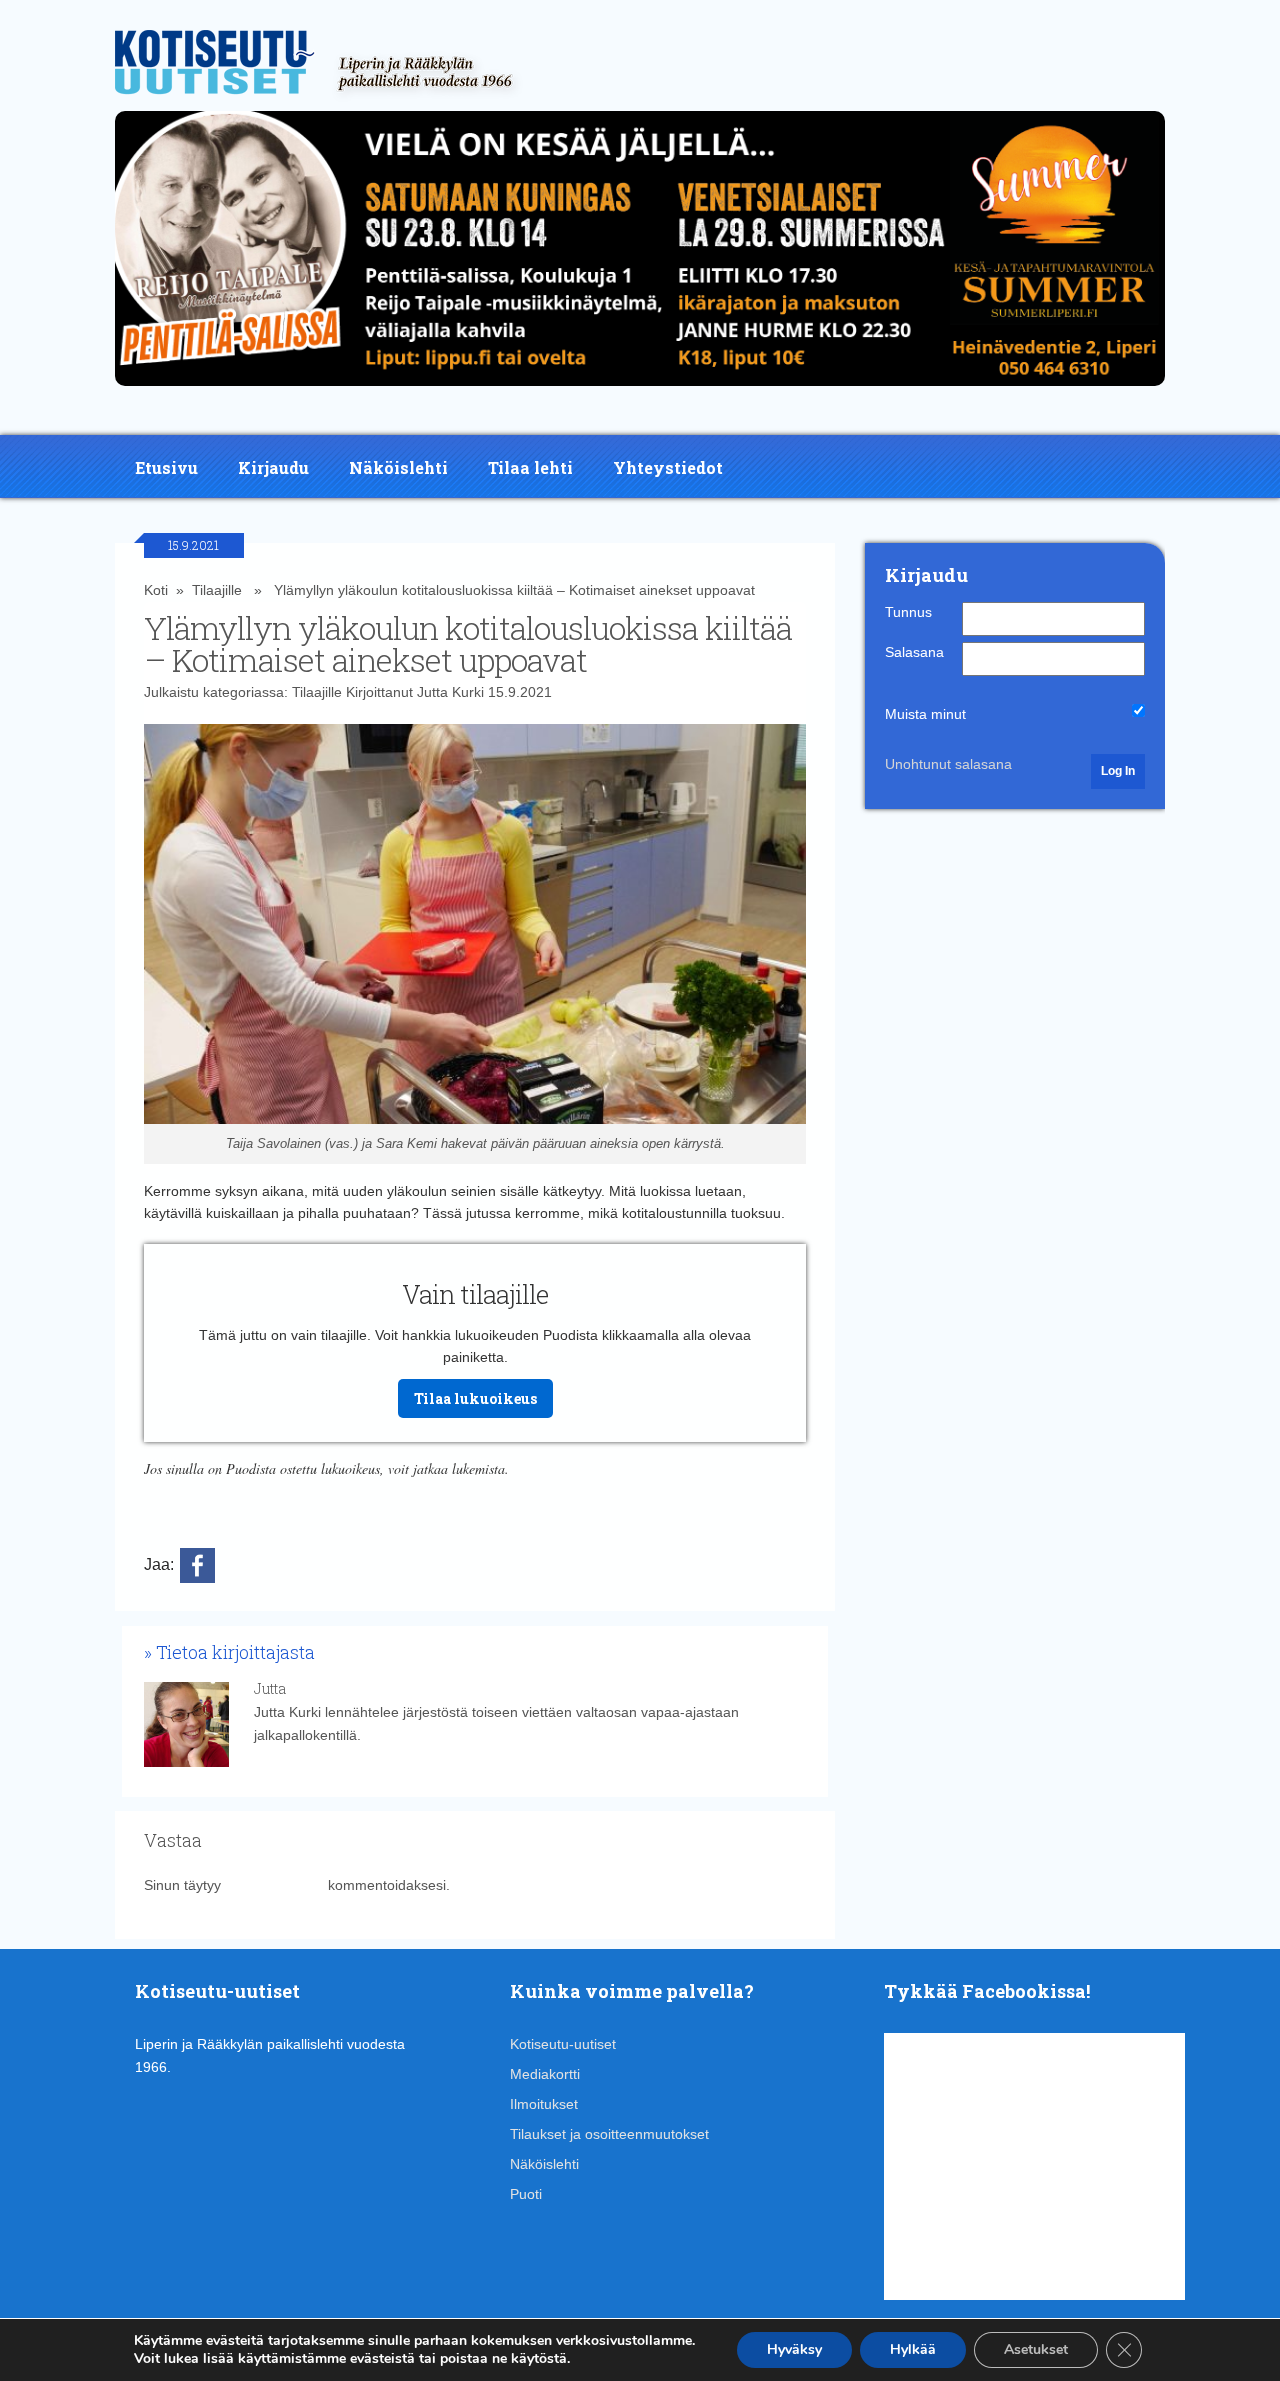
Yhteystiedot (668, 467)
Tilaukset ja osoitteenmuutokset (609, 2134)
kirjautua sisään (274, 1885)
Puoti (526, 2194)
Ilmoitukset (544, 2104)
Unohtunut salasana (948, 764)
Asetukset (1036, 2349)
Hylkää (913, 2349)
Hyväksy (794, 2349)
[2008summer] (640, 391)
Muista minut (925, 714)
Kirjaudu (273, 467)
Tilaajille (217, 590)
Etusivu (166, 467)
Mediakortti (545, 2074)
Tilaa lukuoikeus (475, 1398)
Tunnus (908, 612)
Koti (156, 590)
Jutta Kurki (450, 692)
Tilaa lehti (530, 467)
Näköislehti (398, 467)
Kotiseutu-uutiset (563, 2044)
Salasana (914, 652)
